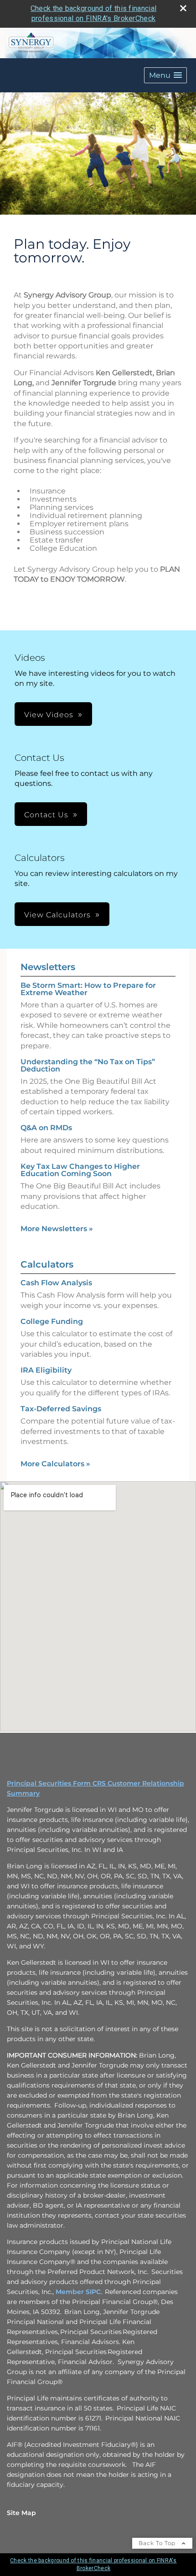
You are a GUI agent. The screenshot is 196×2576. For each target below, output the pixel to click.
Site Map (21, 2513)
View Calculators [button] (57, 915)
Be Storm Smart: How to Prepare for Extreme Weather (88, 989)
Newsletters (48, 967)
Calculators (47, 1264)
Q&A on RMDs (46, 1128)
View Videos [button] (49, 715)
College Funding (52, 1321)
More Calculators (55, 1464)
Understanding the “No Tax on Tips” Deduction (88, 1065)
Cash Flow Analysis (56, 1283)
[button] (165, 75)
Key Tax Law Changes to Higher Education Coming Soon (80, 1170)
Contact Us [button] (46, 815)
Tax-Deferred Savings (61, 1409)
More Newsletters (57, 1229)
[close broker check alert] (183, 8)
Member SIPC (78, 2292)
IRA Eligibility (46, 1370)
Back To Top (158, 2543)
